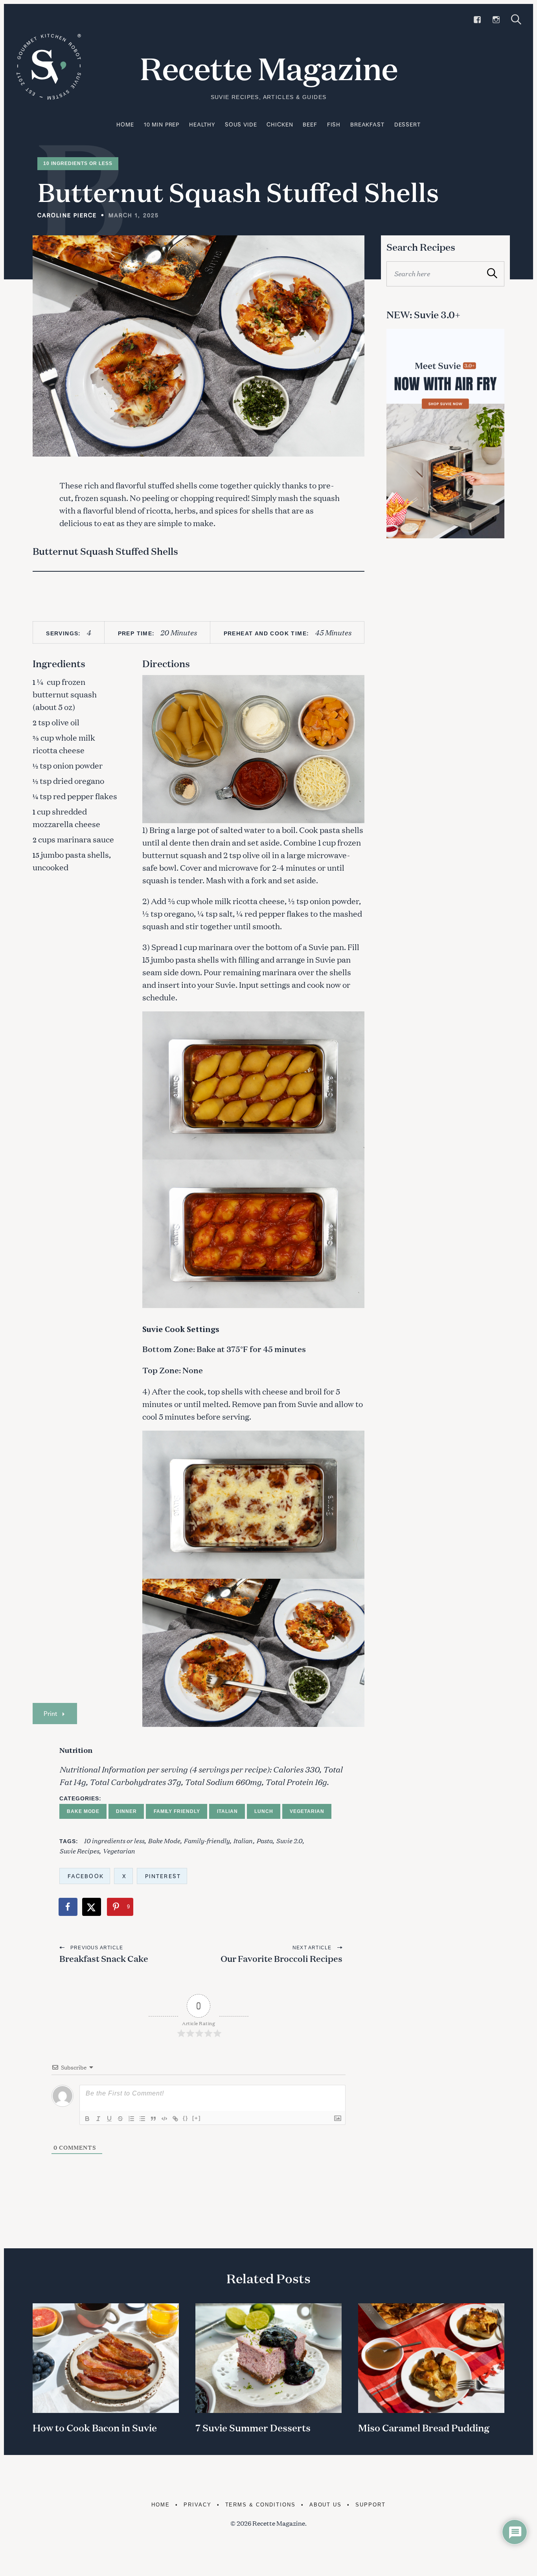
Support (371, 2505)
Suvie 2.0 (289, 1840)
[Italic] (98, 2119)
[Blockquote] (153, 2119)
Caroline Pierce (67, 215)
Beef (310, 124)
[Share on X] (92, 1907)
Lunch (264, 1811)
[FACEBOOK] (477, 20)
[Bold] (87, 2119)
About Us (326, 2505)
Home (125, 124)
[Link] (175, 2119)
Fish (334, 124)
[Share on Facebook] (68, 1907)
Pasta (264, 1840)
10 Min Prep (162, 124)
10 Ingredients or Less (78, 163)
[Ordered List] (131, 2119)
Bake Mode (83, 1811)
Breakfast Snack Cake (104, 1959)
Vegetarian (307, 1811)
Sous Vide (241, 124)
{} (186, 2118)
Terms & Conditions (260, 2505)
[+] (197, 2118)
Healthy (202, 124)
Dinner (126, 1811)
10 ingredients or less (114, 1840)
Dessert (407, 124)
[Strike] (120, 2119)
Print (50, 1713)
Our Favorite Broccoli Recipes (281, 1959)
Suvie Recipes (79, 1850)
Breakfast (367, 124)
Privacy (198, 2505)
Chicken (280, 124)
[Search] (516, 19)
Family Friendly (177, 1811)
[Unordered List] (142, 2119)
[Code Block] (164, 2119)
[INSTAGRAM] (496, 20)
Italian (227, 1811)
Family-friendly (207, 1840)
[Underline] (109, 2119)
